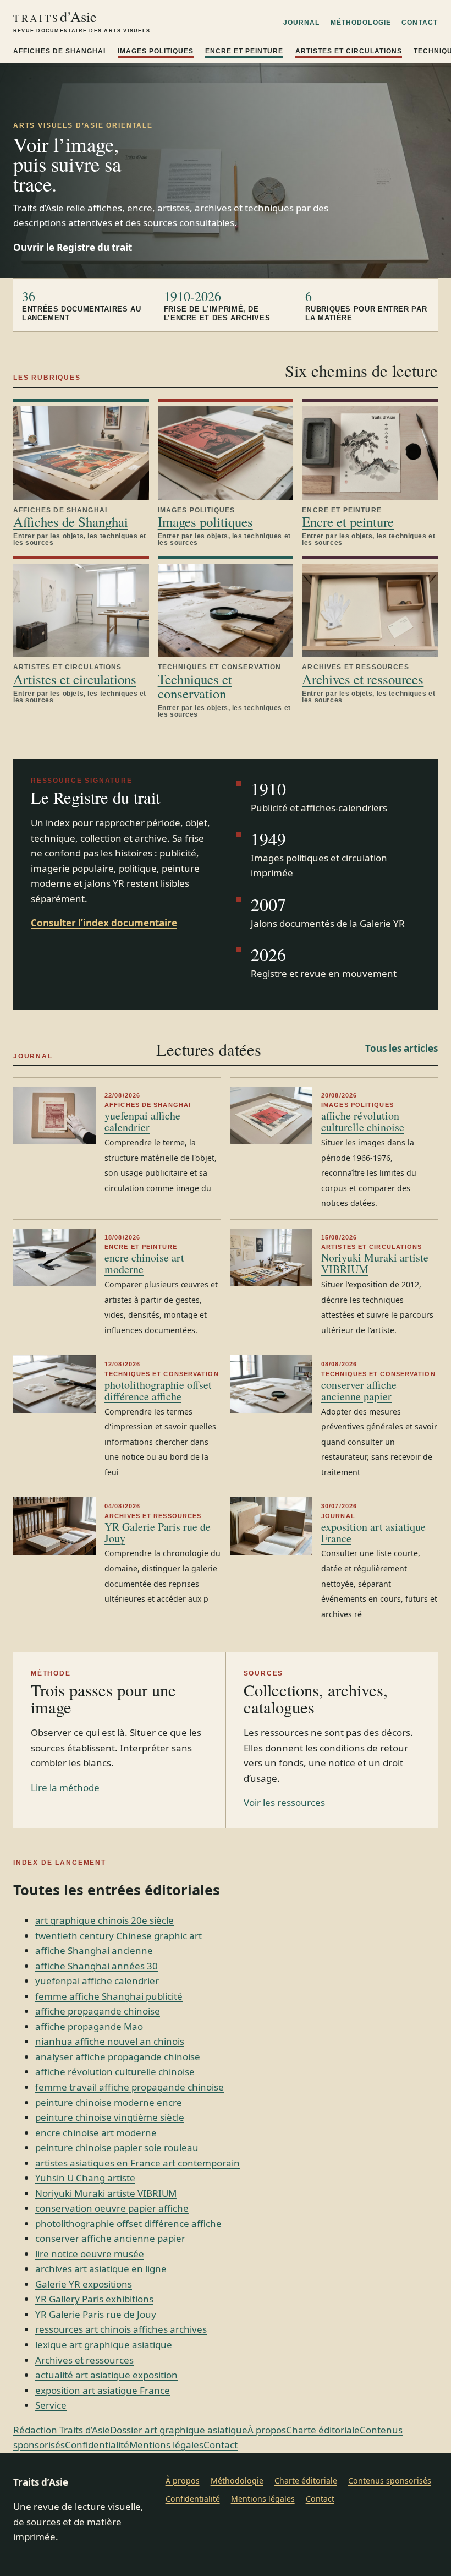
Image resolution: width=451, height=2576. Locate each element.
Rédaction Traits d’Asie (62, 2430)
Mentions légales (166, 2445)
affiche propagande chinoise (98, 2011)
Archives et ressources (363, 679)
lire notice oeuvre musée (90, 2254)
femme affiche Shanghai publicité (109, 1996)
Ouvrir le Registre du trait (73, 247)
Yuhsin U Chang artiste (85, 2178)
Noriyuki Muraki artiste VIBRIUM (375, 1263)
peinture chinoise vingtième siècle (110, 2117)
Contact (420, 23)
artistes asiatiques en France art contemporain (137, 2163)
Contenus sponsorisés (390, 2481)
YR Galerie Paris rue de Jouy (158, 1532)
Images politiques (156, 51)
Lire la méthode (65, 1788)
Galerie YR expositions (84, 2284)
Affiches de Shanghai (59, 51)
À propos (267, 2430)
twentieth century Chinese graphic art (119, 1936)
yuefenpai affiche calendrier (142, 1121)
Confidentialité (97, 2445)
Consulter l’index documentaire (104, 923)
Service (51, 2405)
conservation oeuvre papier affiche (112, 2208)
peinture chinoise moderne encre (109, 2102)
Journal (302, 23)
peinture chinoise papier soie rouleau (117, 2147)
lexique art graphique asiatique (104, 2345)
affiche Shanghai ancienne (94, 1950)
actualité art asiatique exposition (106, 2375)
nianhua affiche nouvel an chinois (110, 2041)
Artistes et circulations (349, 51)
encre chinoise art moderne (144, 1263)
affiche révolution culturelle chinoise (363, 1121)
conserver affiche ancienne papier (359, 1390)
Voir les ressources (284, 1802)
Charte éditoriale (323, 2430)
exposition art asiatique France (373, 1532)
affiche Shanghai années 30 (97, 1966)
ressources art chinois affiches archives (121, 2329)
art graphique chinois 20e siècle (105, 1920)
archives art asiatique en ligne (101, 2269)
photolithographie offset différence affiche (158, 1390)
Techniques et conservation (195, 686)
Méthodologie (361, 23)
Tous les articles (402, 1048)
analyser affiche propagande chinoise (118, 2057)
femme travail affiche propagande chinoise (130, 2087)
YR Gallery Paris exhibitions (94, 2299)
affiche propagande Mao (89, 2026)
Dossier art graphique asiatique (179, 2430)
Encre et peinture (244, 51)
